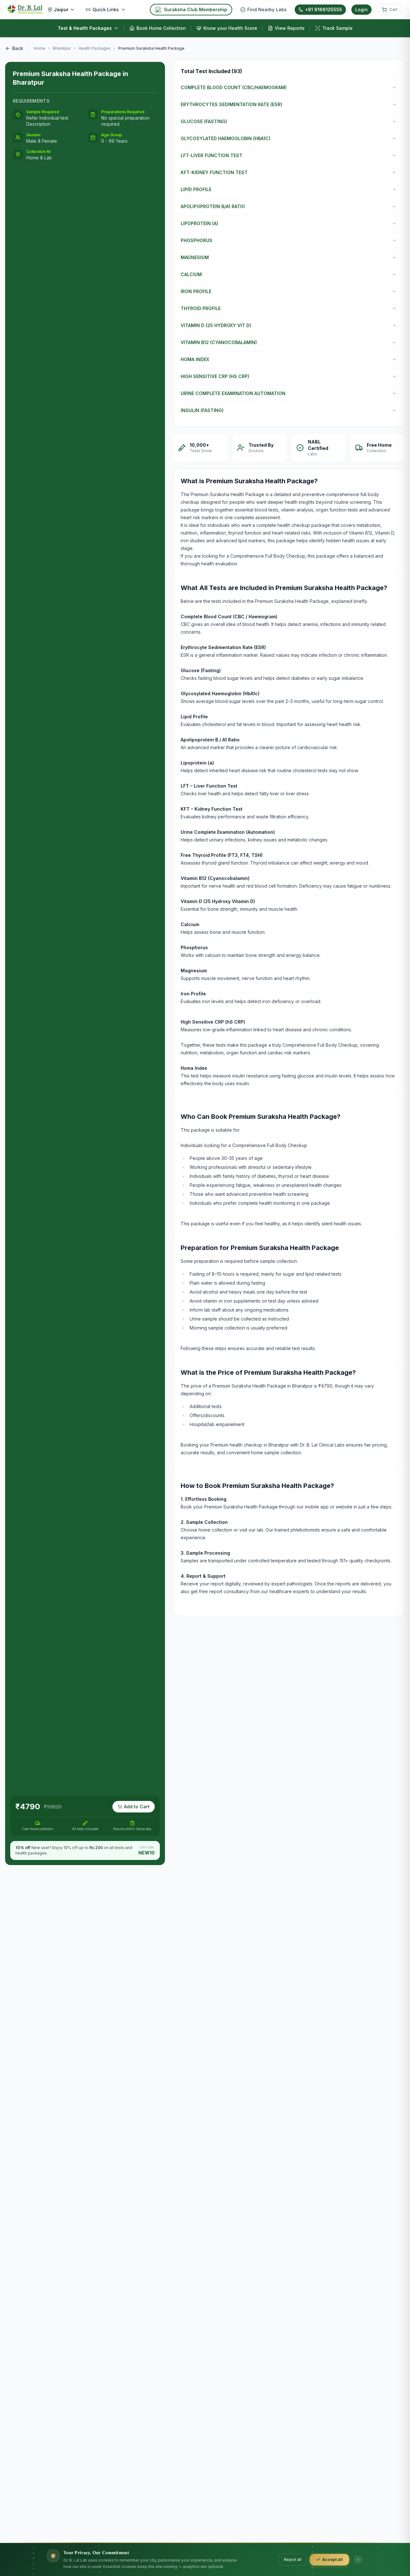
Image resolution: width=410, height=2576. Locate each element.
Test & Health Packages (85, 28)
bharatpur (62, 48)
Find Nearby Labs (267, 9)
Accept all (332, 2559)
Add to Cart (137, 1807)
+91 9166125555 (324, 9)
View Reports (290, 28)
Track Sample (337, 28)
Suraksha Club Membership (196, 9)
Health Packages (94, 48)
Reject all (292, 2559)
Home (39, 48)
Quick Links (106, 9)
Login (361, 9)
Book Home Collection (161, 28)
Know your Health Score (230, 28)
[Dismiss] (358, 2560)
